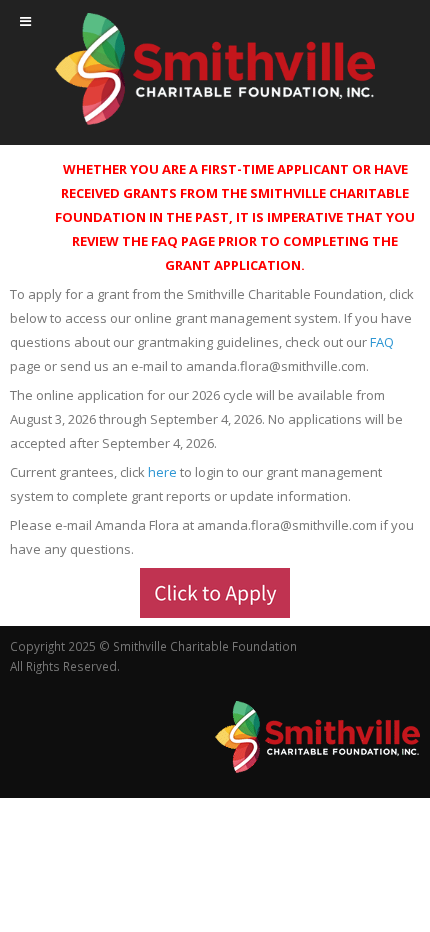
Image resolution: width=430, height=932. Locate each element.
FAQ (382, 342)
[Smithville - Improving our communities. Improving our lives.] (215, 69)
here (162, 472)
